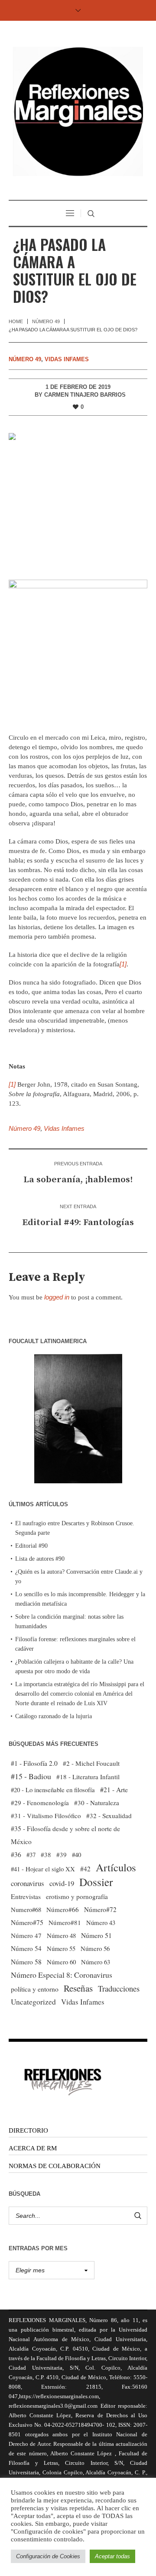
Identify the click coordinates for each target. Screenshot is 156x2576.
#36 (16, 1854)
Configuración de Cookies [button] (48, 2556)
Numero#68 (26, 1909)
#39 (62, 1854)
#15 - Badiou (31, 1776)
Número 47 (26, 1935)
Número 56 (95, 1948)
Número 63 (96, 1962)
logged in (57, 1297)
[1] (123, 964)
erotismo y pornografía (77, 1896)
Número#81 (65, 1922)
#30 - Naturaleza (97, 1803)
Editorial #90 (31, 1546)
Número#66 (63, 1909)
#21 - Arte (114, 1789)
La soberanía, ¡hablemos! (78, 1180)
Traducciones (119, 1988)
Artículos (116, 1867)
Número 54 (26, 1948)
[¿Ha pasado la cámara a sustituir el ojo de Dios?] (78, 500)
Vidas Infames (67, 359)
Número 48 (61, 1935)
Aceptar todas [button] (112, 2556)
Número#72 (100, 1909)
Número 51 (96, 1935)
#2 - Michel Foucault (91, 1763)
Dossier (96, 1882)
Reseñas (78, 1988)
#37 (31, 1854)
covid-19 (62, 1883)
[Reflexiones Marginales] (78, 111)
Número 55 (61, 1949)
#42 (85, 1869)
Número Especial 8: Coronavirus (62, 1975)
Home (16, 321)
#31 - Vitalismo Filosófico (46, 1816)
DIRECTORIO (28, 2130)
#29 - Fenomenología (40, 1803)
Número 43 (101, 1922)
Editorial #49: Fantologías (78, 1222)
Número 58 (26, 1962)
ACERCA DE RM (33, 2148)
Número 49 (46, 321)
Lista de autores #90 (40, 1559)
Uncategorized (33, 2002)
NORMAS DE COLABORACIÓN (55, 2166)
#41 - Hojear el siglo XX (43, 1869)
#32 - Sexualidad (109, 1816)
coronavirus (28, 1883)
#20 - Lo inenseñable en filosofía (53, 1790)
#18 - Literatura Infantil (88, 1777)
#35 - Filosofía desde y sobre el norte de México (65, 1835)
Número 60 (61, 1962)
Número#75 (27, 1922)
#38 (46, 1854)
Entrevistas (26, 1896)
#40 (76, 1854)
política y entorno (35, 1989)
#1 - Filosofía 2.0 (34, 1763)
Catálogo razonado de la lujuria (54, 1716)
